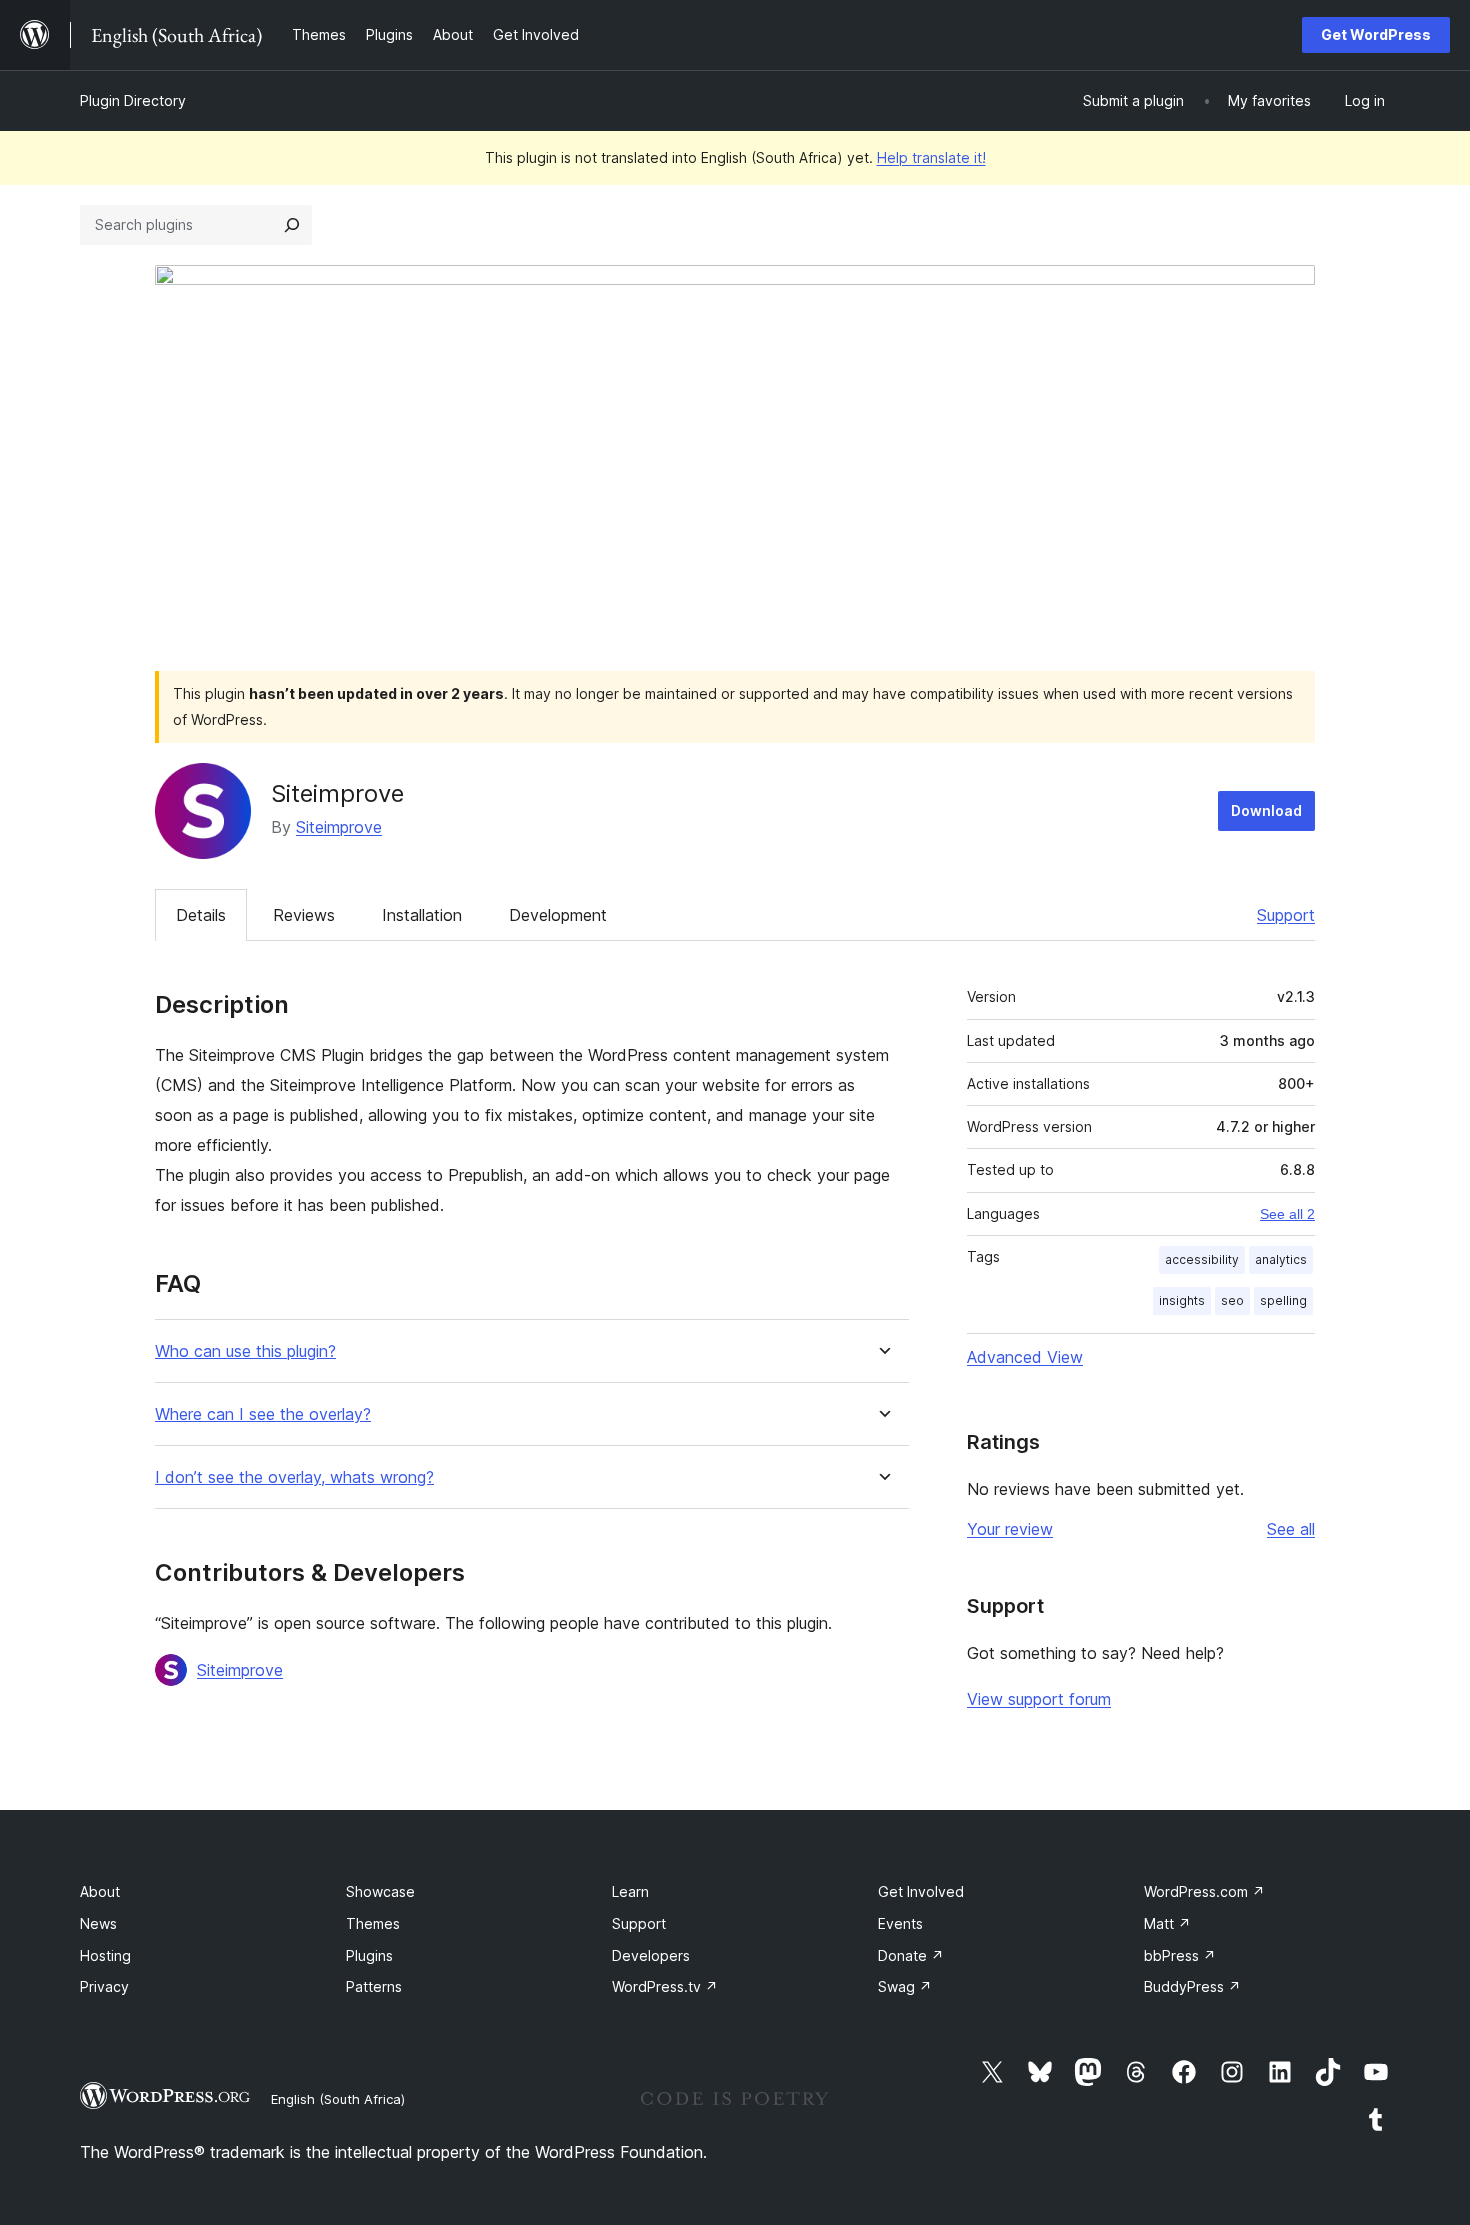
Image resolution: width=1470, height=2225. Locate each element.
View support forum (1039, 1699)
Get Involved (921, 1891)
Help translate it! (931, 157)
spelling (1283, 1300)
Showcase (380, 1891)
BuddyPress (1192, 1986)
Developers (651, 1955)
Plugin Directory (133, 100)
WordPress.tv (665, 1986)
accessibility (1202, 1259)
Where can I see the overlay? (263, 1414)
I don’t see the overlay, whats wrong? (294, 1477)
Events (900, 1923)
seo (1232, 1300)
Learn (630, 1891)
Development (558, 915)
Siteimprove (339, 827)
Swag (905, 1986)
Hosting (105, 1955)
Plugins (369, 1955)
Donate (911, 1955)
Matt (1167, 1923)
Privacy (104, 1986)
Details (201, 915)
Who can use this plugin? (245, 1351)
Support (1286, 915)
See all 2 (1287, 1214)
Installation (422, 915)
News (98, 1923)
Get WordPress (1376, 34)
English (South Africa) (338, 2099)
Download (1266, 810)
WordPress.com (1204, 1891)
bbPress (1180, 1955)
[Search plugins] (292, 225)
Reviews (304, 915)
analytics (1281, 1259)
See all (1291, 1529)
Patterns (374, 1986)
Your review (1010, 1529)
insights (1182, 1300)
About (100, 1891)
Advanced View (1025, 1357)
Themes (373, 1923)
